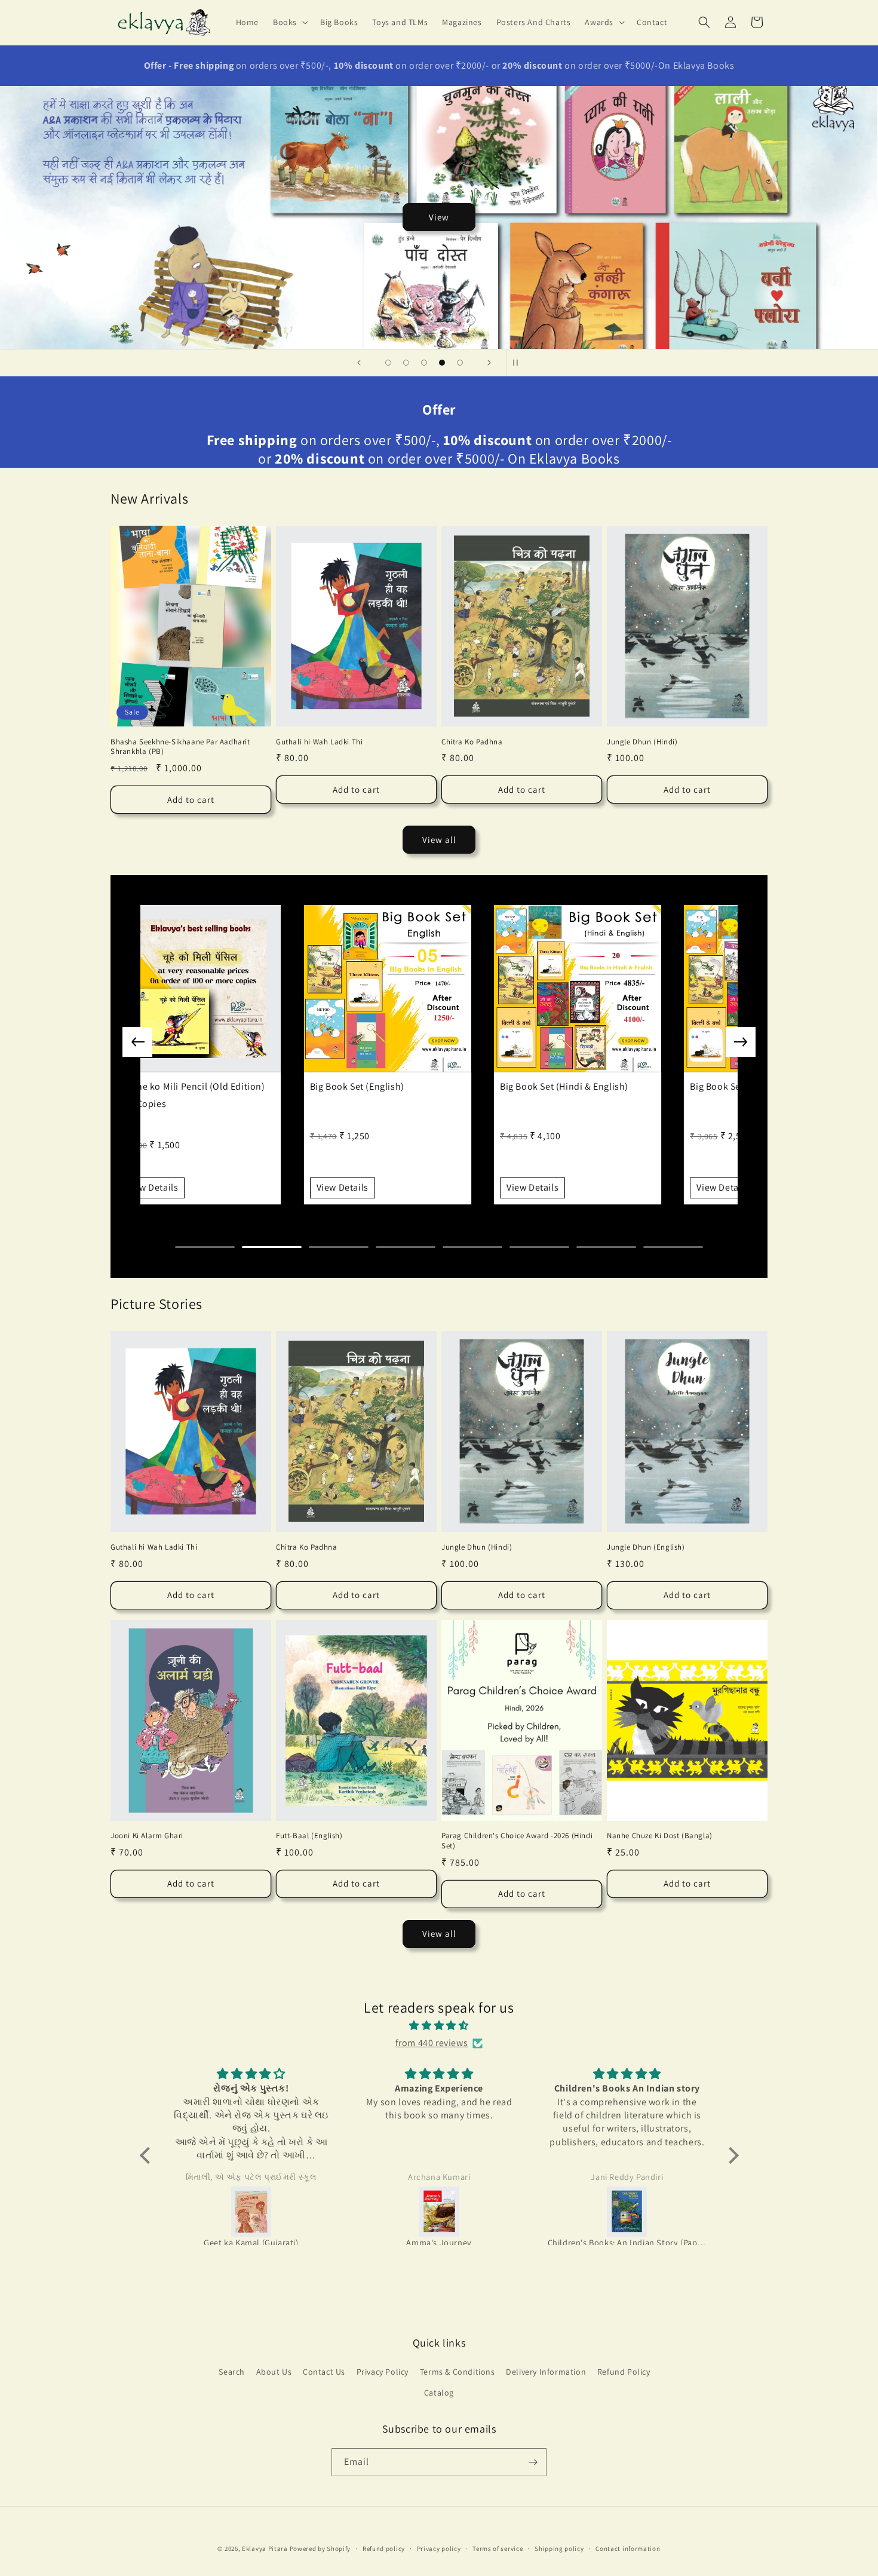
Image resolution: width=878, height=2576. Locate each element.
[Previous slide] (359, 363)
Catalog (439, 2393)
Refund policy (384, 2548)
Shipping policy (559, 2548)
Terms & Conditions (458, 2372)
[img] (439, 2026)
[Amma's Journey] (252, 2212)
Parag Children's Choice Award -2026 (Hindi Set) (517, 1841)
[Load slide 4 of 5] (442, 363)
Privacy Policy (383, 2372)
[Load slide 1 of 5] (388, 363)
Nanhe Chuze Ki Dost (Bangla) (660, 1836)
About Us (274, 2372)
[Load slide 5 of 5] (460, 363)
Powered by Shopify (320, 2549)
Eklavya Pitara (265, 2549)
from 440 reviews (432, 2043)
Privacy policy (439, 2548)
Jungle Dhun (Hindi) (642, 742)
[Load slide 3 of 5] (424, 363)
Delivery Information (546, 2372)
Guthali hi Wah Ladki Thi (319, 742)
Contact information (628, 2548)
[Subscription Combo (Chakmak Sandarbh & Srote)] (627, 2212)
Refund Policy (624, 2372)
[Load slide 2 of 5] (406, 363)
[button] (289, 22)
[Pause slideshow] (519, 363)
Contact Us (324, 2372)
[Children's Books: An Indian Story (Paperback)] (440, 2212)
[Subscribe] (533, 2462)
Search (232, 2372)
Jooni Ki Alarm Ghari (147, 1836)
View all (439, 840)
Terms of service (498, 2548)
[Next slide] (489, 363)
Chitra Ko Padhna (472, 742)
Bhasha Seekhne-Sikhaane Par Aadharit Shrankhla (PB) (180, 747)
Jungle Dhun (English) (646, 1547)
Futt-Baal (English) (309, 1836)
